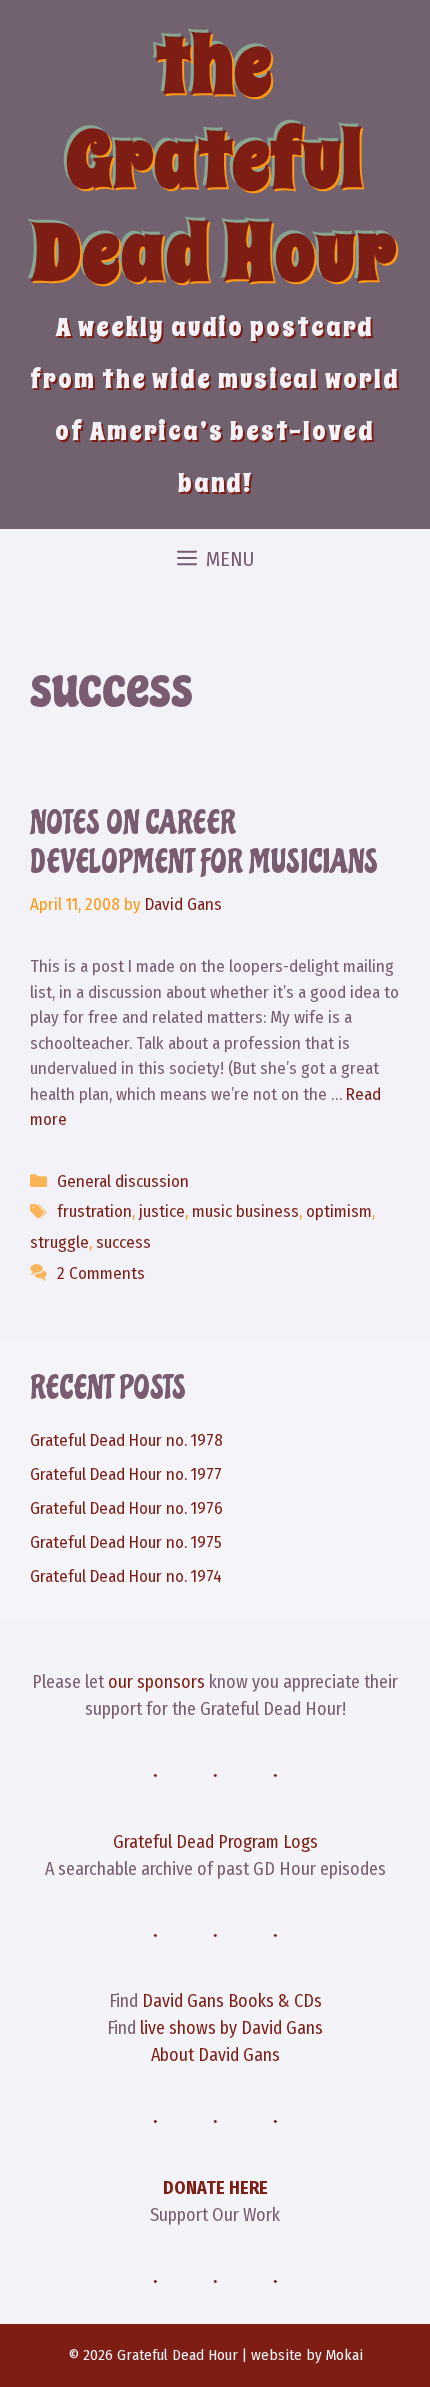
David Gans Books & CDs (232, 2001)
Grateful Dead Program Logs (215, 1842)
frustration (94, 1211)
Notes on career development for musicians (204, 842)
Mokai (344, 2355)
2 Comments (101, 1273)
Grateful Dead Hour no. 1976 (126, 1508)
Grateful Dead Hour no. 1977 (126, 1474)
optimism (339, 1211)
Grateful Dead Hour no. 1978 (126, 1440)
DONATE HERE (215, 2188)
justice (162, 1211)
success (123, 1242)
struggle (59, 1242)
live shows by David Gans (231, 2028)
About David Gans (215, 2055)
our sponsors (156, 1682)
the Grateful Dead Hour (214, 159)
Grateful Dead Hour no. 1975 (126, 1542)
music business (245, 1211)
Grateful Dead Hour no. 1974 (126, 1576)
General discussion (123, 1181)
